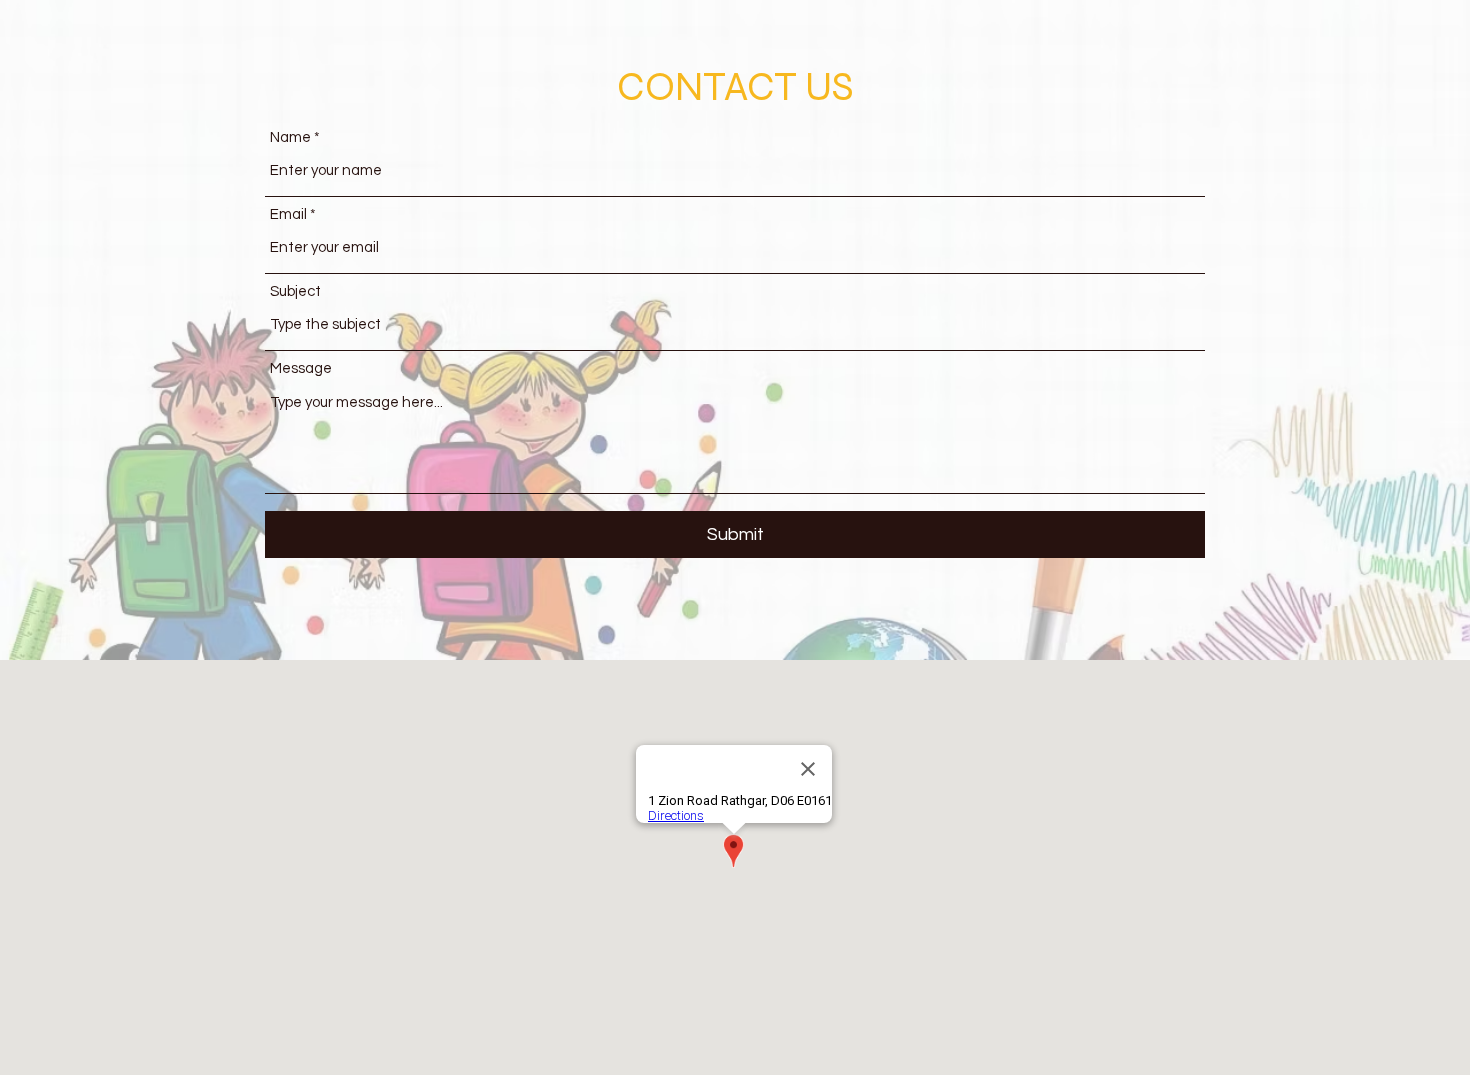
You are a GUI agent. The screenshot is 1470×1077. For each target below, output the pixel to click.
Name (290, 137)
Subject (295, 291)
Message (301, 368)
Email (288, 214)
